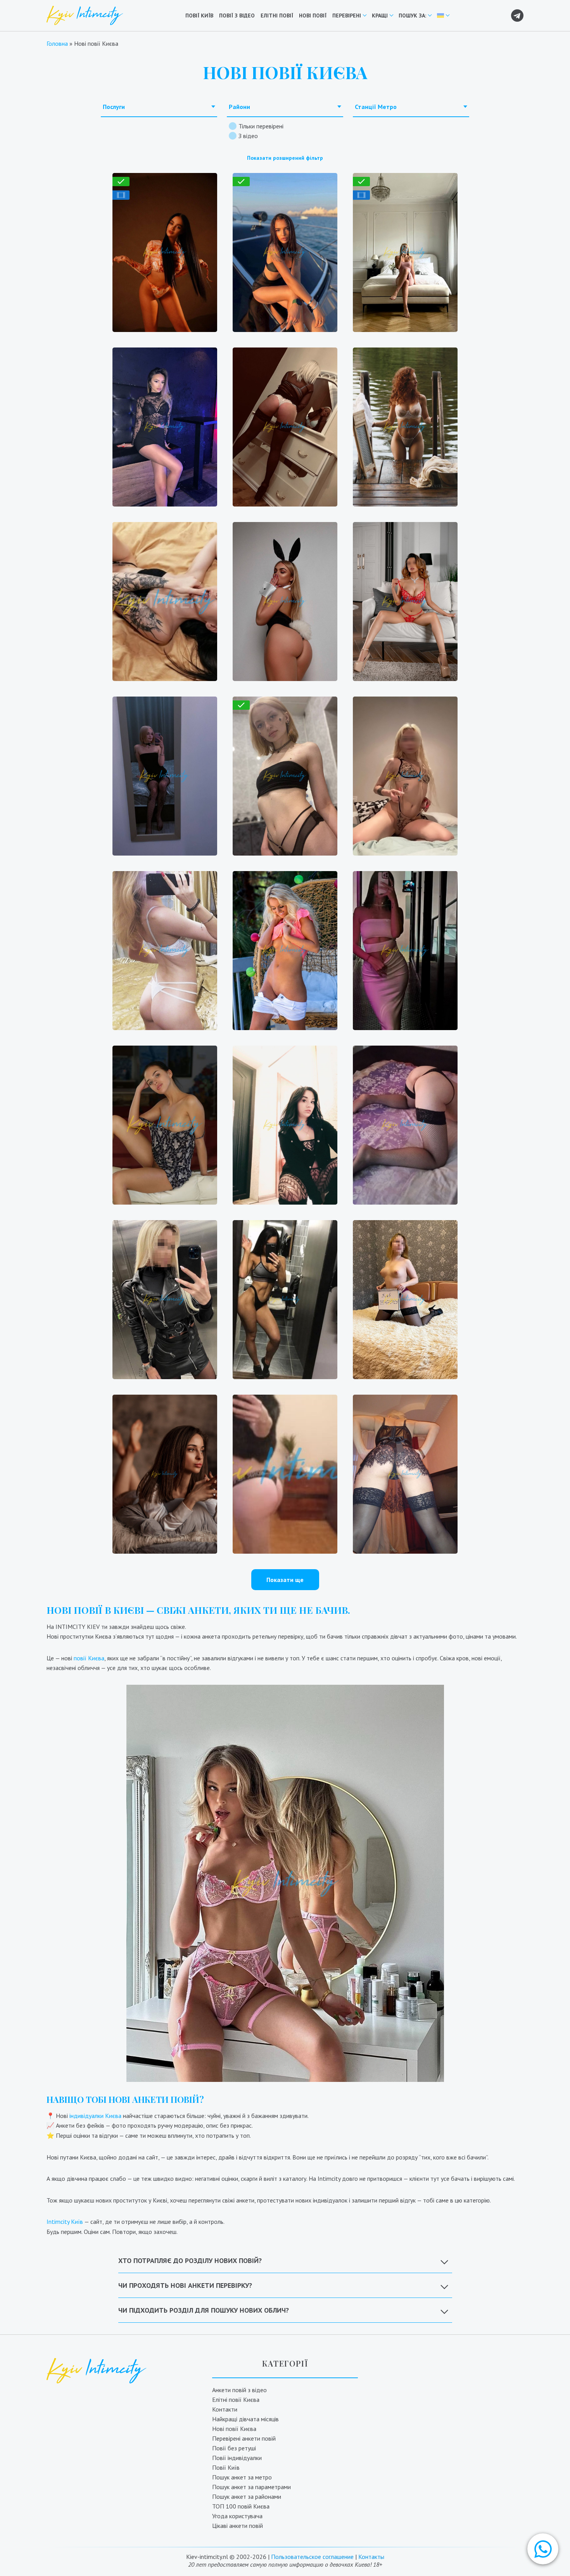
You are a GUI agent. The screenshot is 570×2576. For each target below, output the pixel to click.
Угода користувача (237, 2516)
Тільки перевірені (261, 126)
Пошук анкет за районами (247, 2496)
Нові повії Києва (234, 2429)
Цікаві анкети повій (237, 2526)
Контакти (225, 2409)
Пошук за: (412, 16)
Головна (57, 43)
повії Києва (89, 1658)
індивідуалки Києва (95, 2116)
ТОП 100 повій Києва (241, 2506)
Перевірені (347, 16)
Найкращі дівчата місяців (245, 2419)
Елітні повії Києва (236, 2400)
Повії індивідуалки (237, 2458)
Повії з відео (237, 16)
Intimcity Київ (65, 2222)
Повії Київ (199, 16)
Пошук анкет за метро (242, 2477)
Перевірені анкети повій (244, 2438)
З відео (248, 136)
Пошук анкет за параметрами (251, 2487)
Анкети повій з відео (239, 2390)
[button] (543, 2549)
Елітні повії (277, 16)
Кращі (380, 16)
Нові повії (313, 16)
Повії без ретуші (234, 2448)
